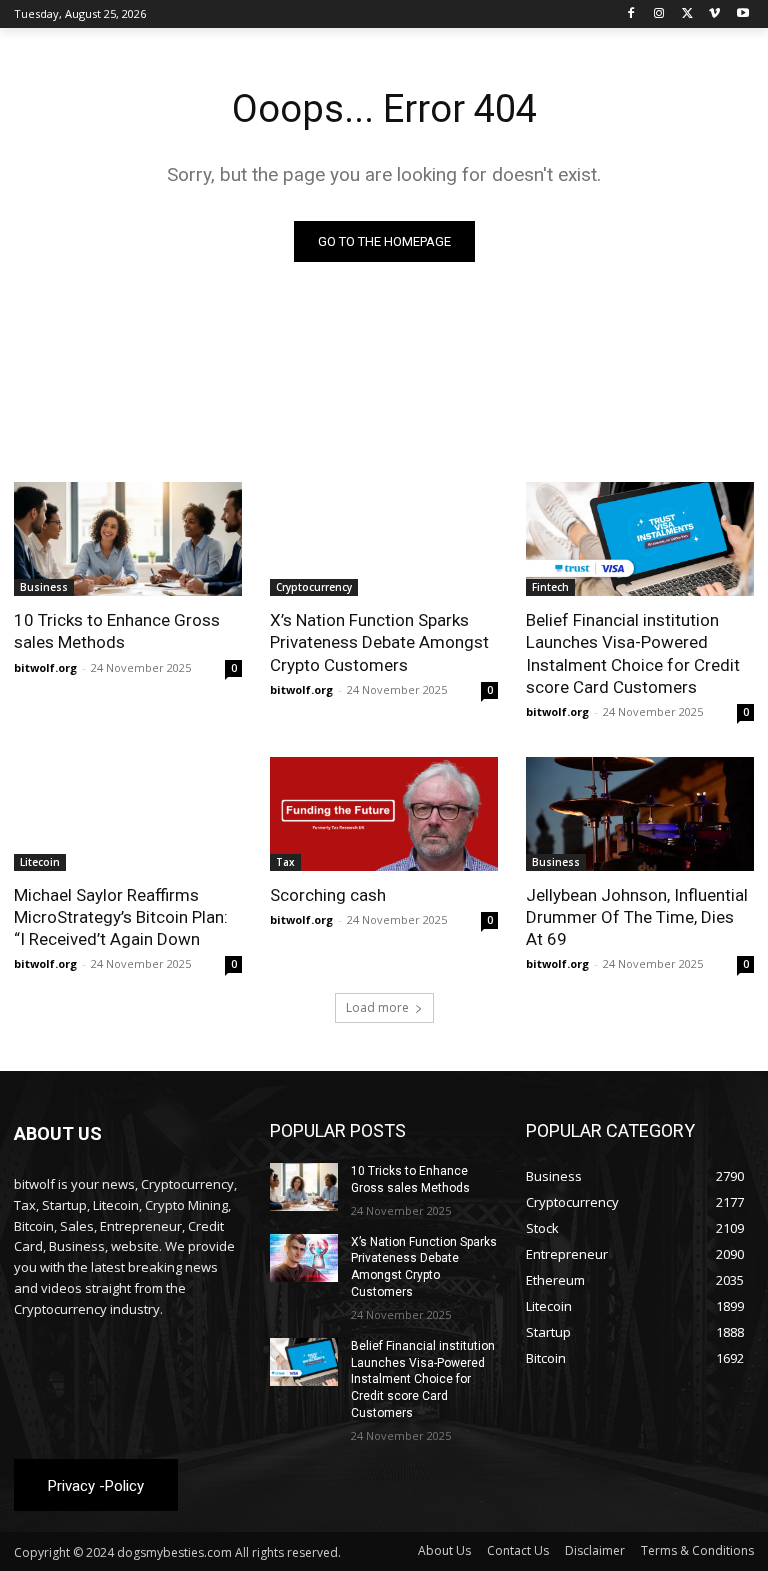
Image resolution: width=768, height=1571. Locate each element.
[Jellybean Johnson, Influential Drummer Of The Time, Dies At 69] (640, 814)
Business (44, 587)
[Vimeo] (714, 14)
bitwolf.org (45, 667)
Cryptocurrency (314, 587)
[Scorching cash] (384, 814)
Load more (377, 1007)
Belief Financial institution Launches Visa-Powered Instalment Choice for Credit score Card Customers (633, 653)
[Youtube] (742, 14)
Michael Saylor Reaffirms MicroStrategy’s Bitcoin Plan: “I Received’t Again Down (121, 917)
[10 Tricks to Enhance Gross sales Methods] (128, 539)
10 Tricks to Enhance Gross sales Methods (117, 631)
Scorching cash (328, 895)
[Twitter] (687, 14)
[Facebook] (631, 14)
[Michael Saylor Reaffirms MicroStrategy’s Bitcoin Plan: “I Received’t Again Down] (128, 814)
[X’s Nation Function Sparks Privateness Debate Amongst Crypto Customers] (384, 539)
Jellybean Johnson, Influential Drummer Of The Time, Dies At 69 (637, 917)
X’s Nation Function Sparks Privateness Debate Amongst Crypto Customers (379, 642)
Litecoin (40, 862)
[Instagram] (659, 14)
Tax (285, 862)
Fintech (550, 587)
